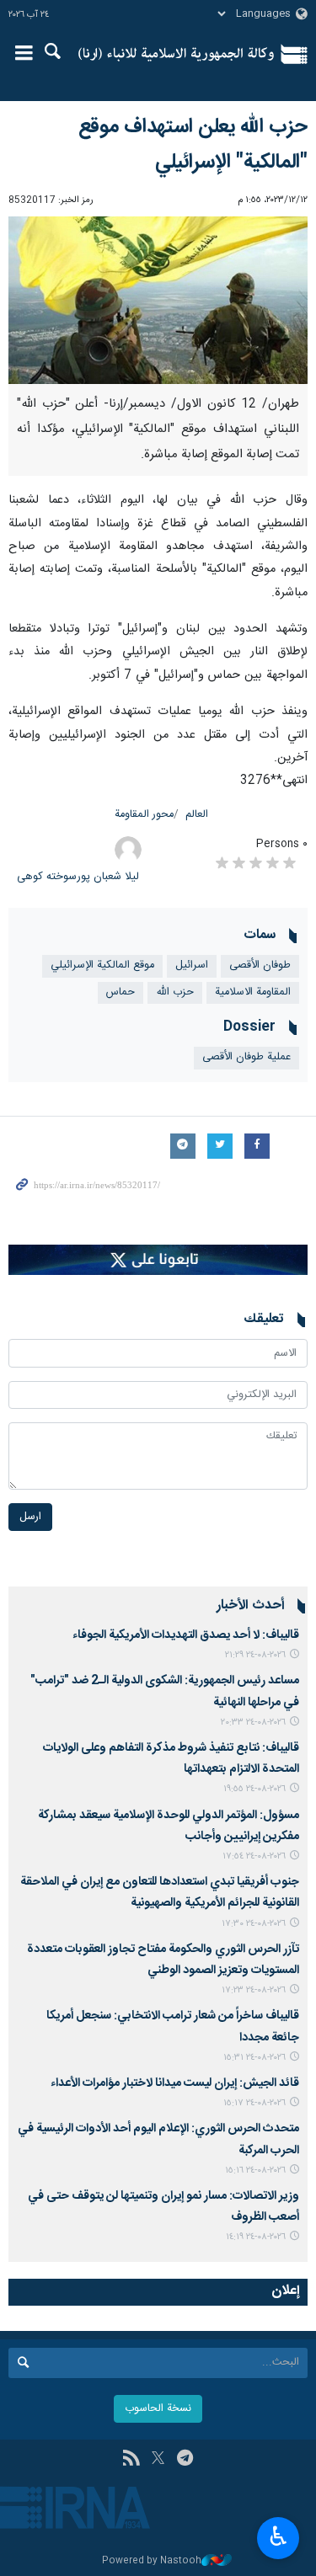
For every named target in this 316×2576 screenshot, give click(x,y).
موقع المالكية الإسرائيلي (102, 965)
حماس (121, 992)
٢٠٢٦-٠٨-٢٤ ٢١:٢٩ (255, 1655)
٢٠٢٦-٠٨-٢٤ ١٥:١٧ (254, 2103)
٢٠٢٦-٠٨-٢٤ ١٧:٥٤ (254, 1856)
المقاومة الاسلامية (253, 992)
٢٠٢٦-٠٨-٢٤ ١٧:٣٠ (254, 1924)
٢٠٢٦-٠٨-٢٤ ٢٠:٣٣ (253, 1723)
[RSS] (131, 2460)
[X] (158, 2460)
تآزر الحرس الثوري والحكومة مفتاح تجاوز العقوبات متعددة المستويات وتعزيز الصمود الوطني (163, 1960)
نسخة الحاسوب (158, 2409)
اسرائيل (192, 965)
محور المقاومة (144, 815)
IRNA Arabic (177, 55)
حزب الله (175, 992)
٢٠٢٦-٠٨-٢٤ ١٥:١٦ (255, 2171)
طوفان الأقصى (260, 965)
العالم (197, 815)
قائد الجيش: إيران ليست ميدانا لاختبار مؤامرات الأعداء (175, 2083)
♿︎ (279, 2536)
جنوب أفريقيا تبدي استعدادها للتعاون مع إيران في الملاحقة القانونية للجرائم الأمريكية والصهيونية (160, 1893)
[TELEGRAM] (185, 2460)
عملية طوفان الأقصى (246, 1057)
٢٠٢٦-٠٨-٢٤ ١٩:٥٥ (254, 1789)
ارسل (30, 1517)
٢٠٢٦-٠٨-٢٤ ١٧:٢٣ (254, 1990)
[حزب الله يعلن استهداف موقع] (158, 301)
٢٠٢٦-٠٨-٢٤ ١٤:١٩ (256, 2237)
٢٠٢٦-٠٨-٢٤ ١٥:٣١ (254, 2058)
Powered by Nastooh (152, 2561)
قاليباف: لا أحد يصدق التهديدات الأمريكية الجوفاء (186, 1635)
